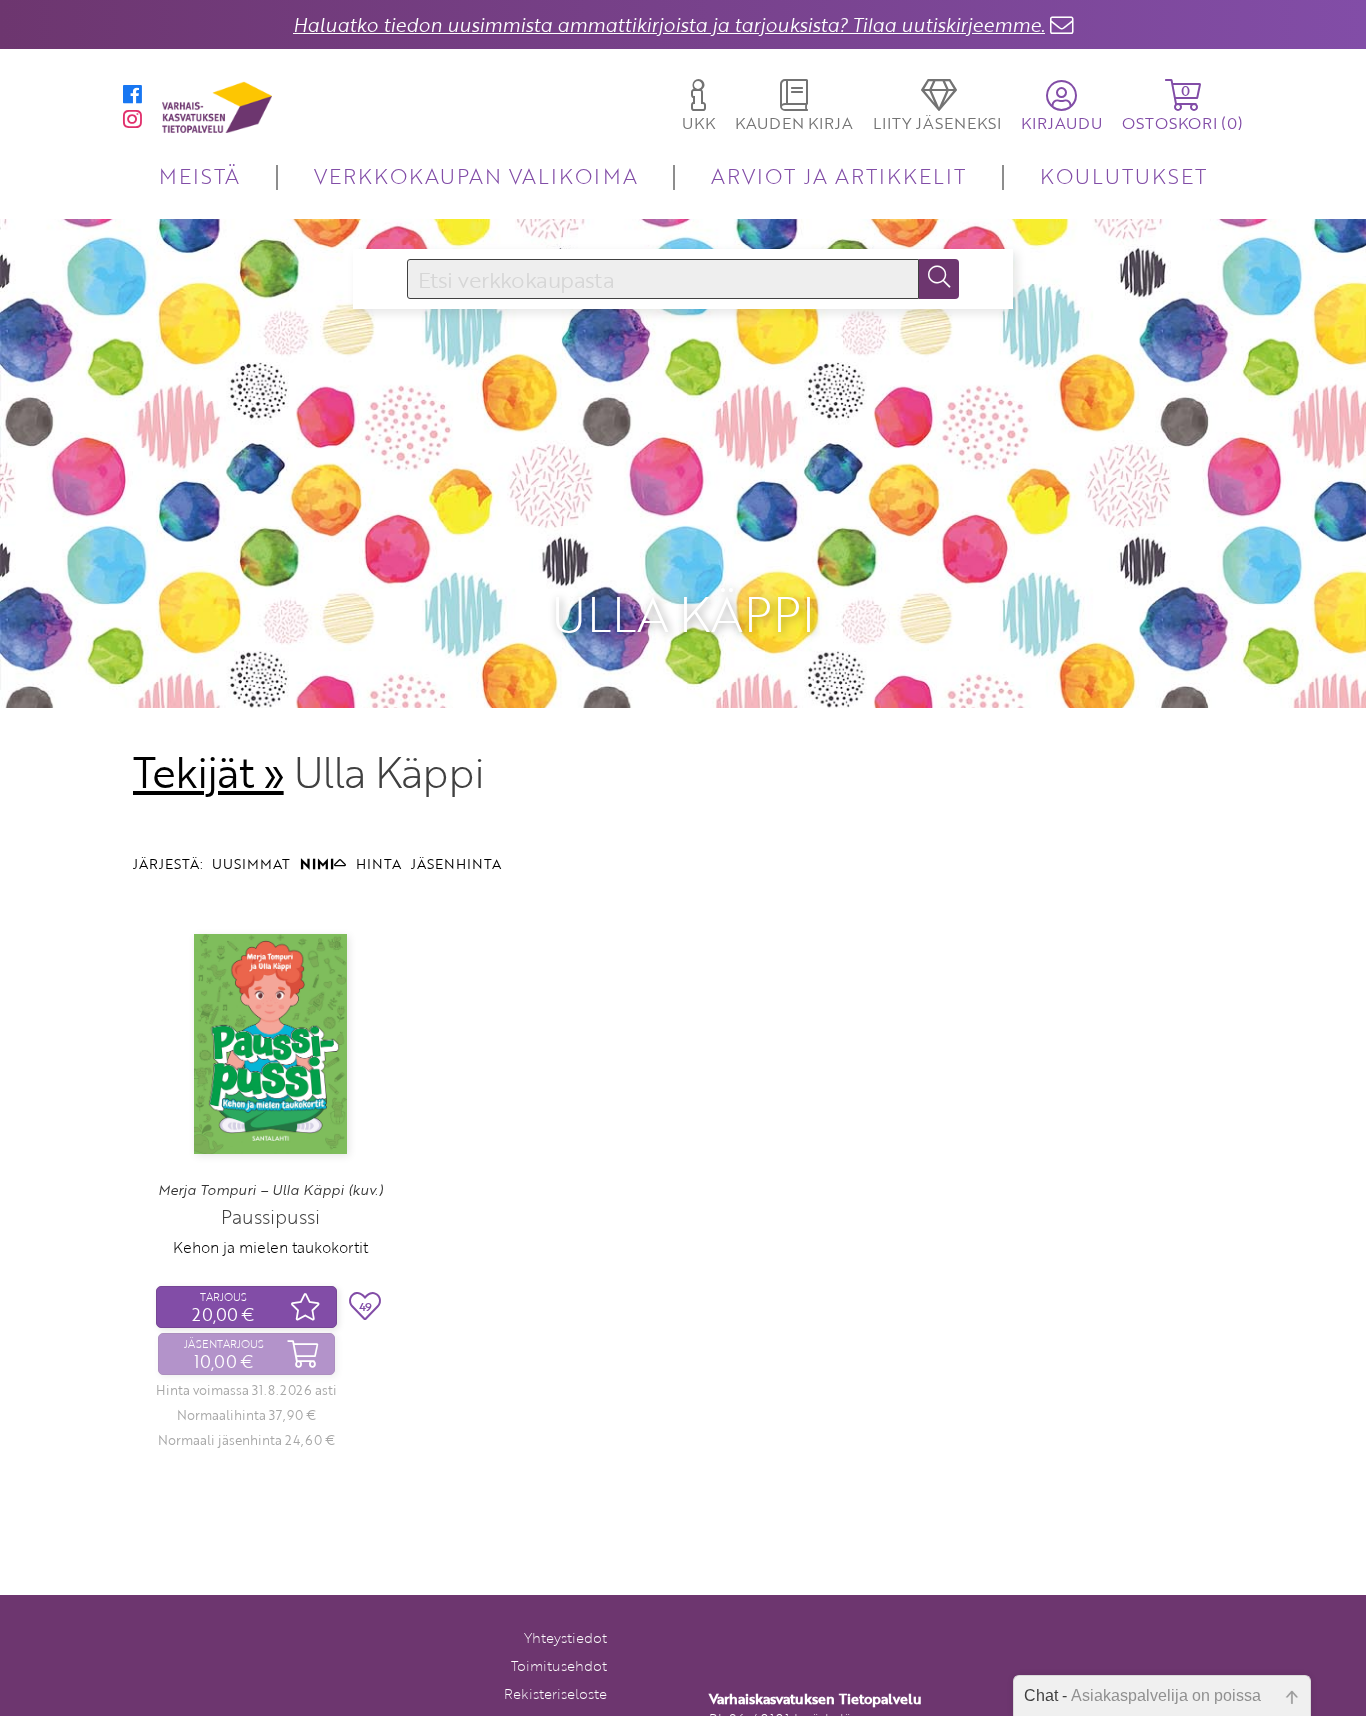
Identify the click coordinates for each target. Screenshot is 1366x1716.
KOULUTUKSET (1123, 175)
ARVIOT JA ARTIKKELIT (838, 175)
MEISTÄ (199, 175)
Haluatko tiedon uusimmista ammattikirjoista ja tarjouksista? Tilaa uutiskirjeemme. (669, 24)
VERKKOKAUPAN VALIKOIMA (476, 175)
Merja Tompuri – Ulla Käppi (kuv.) (270, 1190)
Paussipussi (270, 1216)
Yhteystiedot (565, 1637)
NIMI (317, 863)
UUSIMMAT (251, 863)
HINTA (378, 863)
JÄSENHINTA (456, 863)
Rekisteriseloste (555, 1693)
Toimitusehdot (559, 1665)
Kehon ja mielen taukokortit (270, 1247)
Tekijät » (208, 772)
